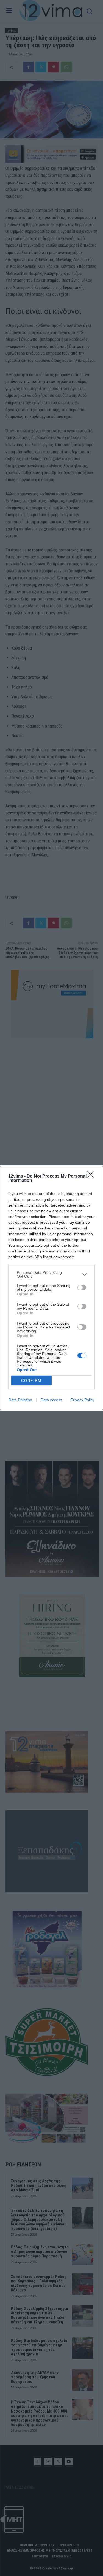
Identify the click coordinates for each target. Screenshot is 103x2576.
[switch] (82, 1287)
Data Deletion (20, 1400)
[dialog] (51, 1288)
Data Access (51, 1400)
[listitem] (51, 1274)
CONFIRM (31, 1381)
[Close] (92, 1176)
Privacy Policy (83, 1400)
